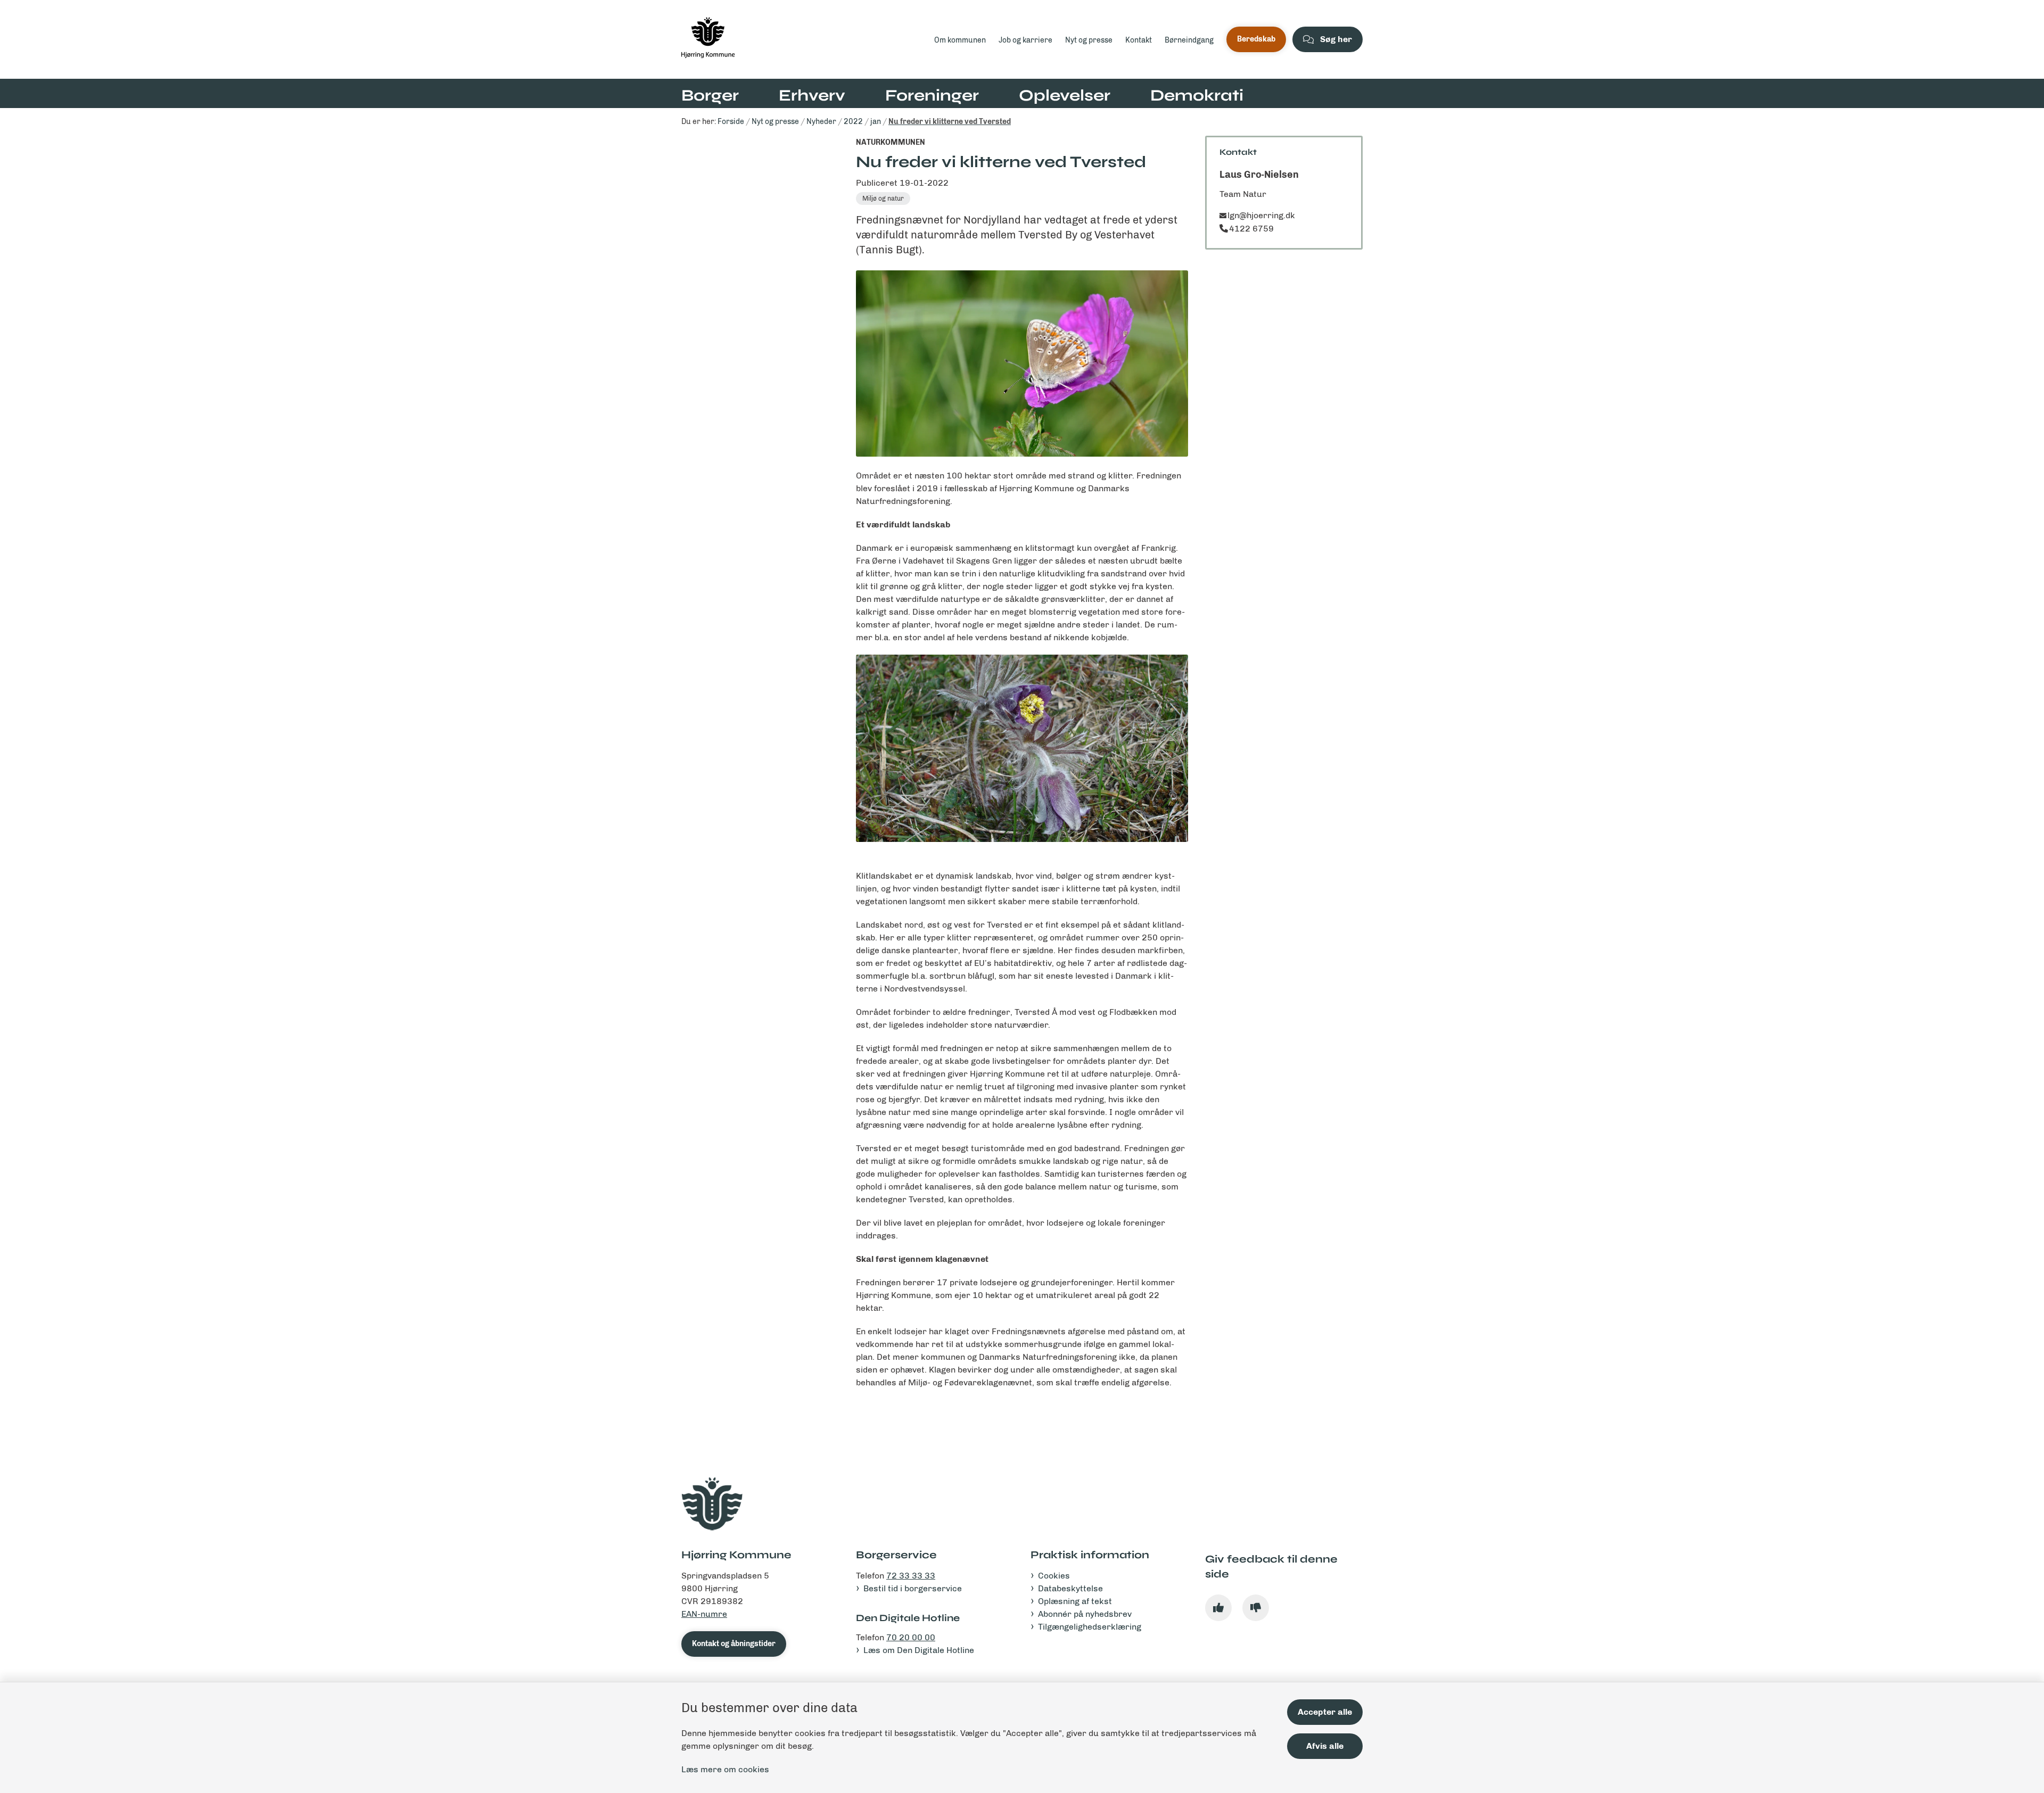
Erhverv (812, 95)
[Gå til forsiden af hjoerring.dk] (805, 39)
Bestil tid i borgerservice (913, 1588)
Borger (710, 95)
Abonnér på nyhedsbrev (1085, 1614)
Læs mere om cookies (725, 1769)
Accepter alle (1325, 1712)
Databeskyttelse (1070, 1588)
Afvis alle (1325, 1746)
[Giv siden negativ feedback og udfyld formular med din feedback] (1256, 1608)
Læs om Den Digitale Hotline (919, 1650)
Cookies (1054, 1576)
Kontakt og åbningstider (734, 1644)
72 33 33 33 (911, 1576)
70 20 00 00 (911, 1637)
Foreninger (932, 95)
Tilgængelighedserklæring (1090, 1627)
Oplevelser (1065, 95)
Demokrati (1197, 95)
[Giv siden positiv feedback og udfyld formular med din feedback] (1218, 1608)
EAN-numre (704, 1614)
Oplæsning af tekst (1075, 1601)
